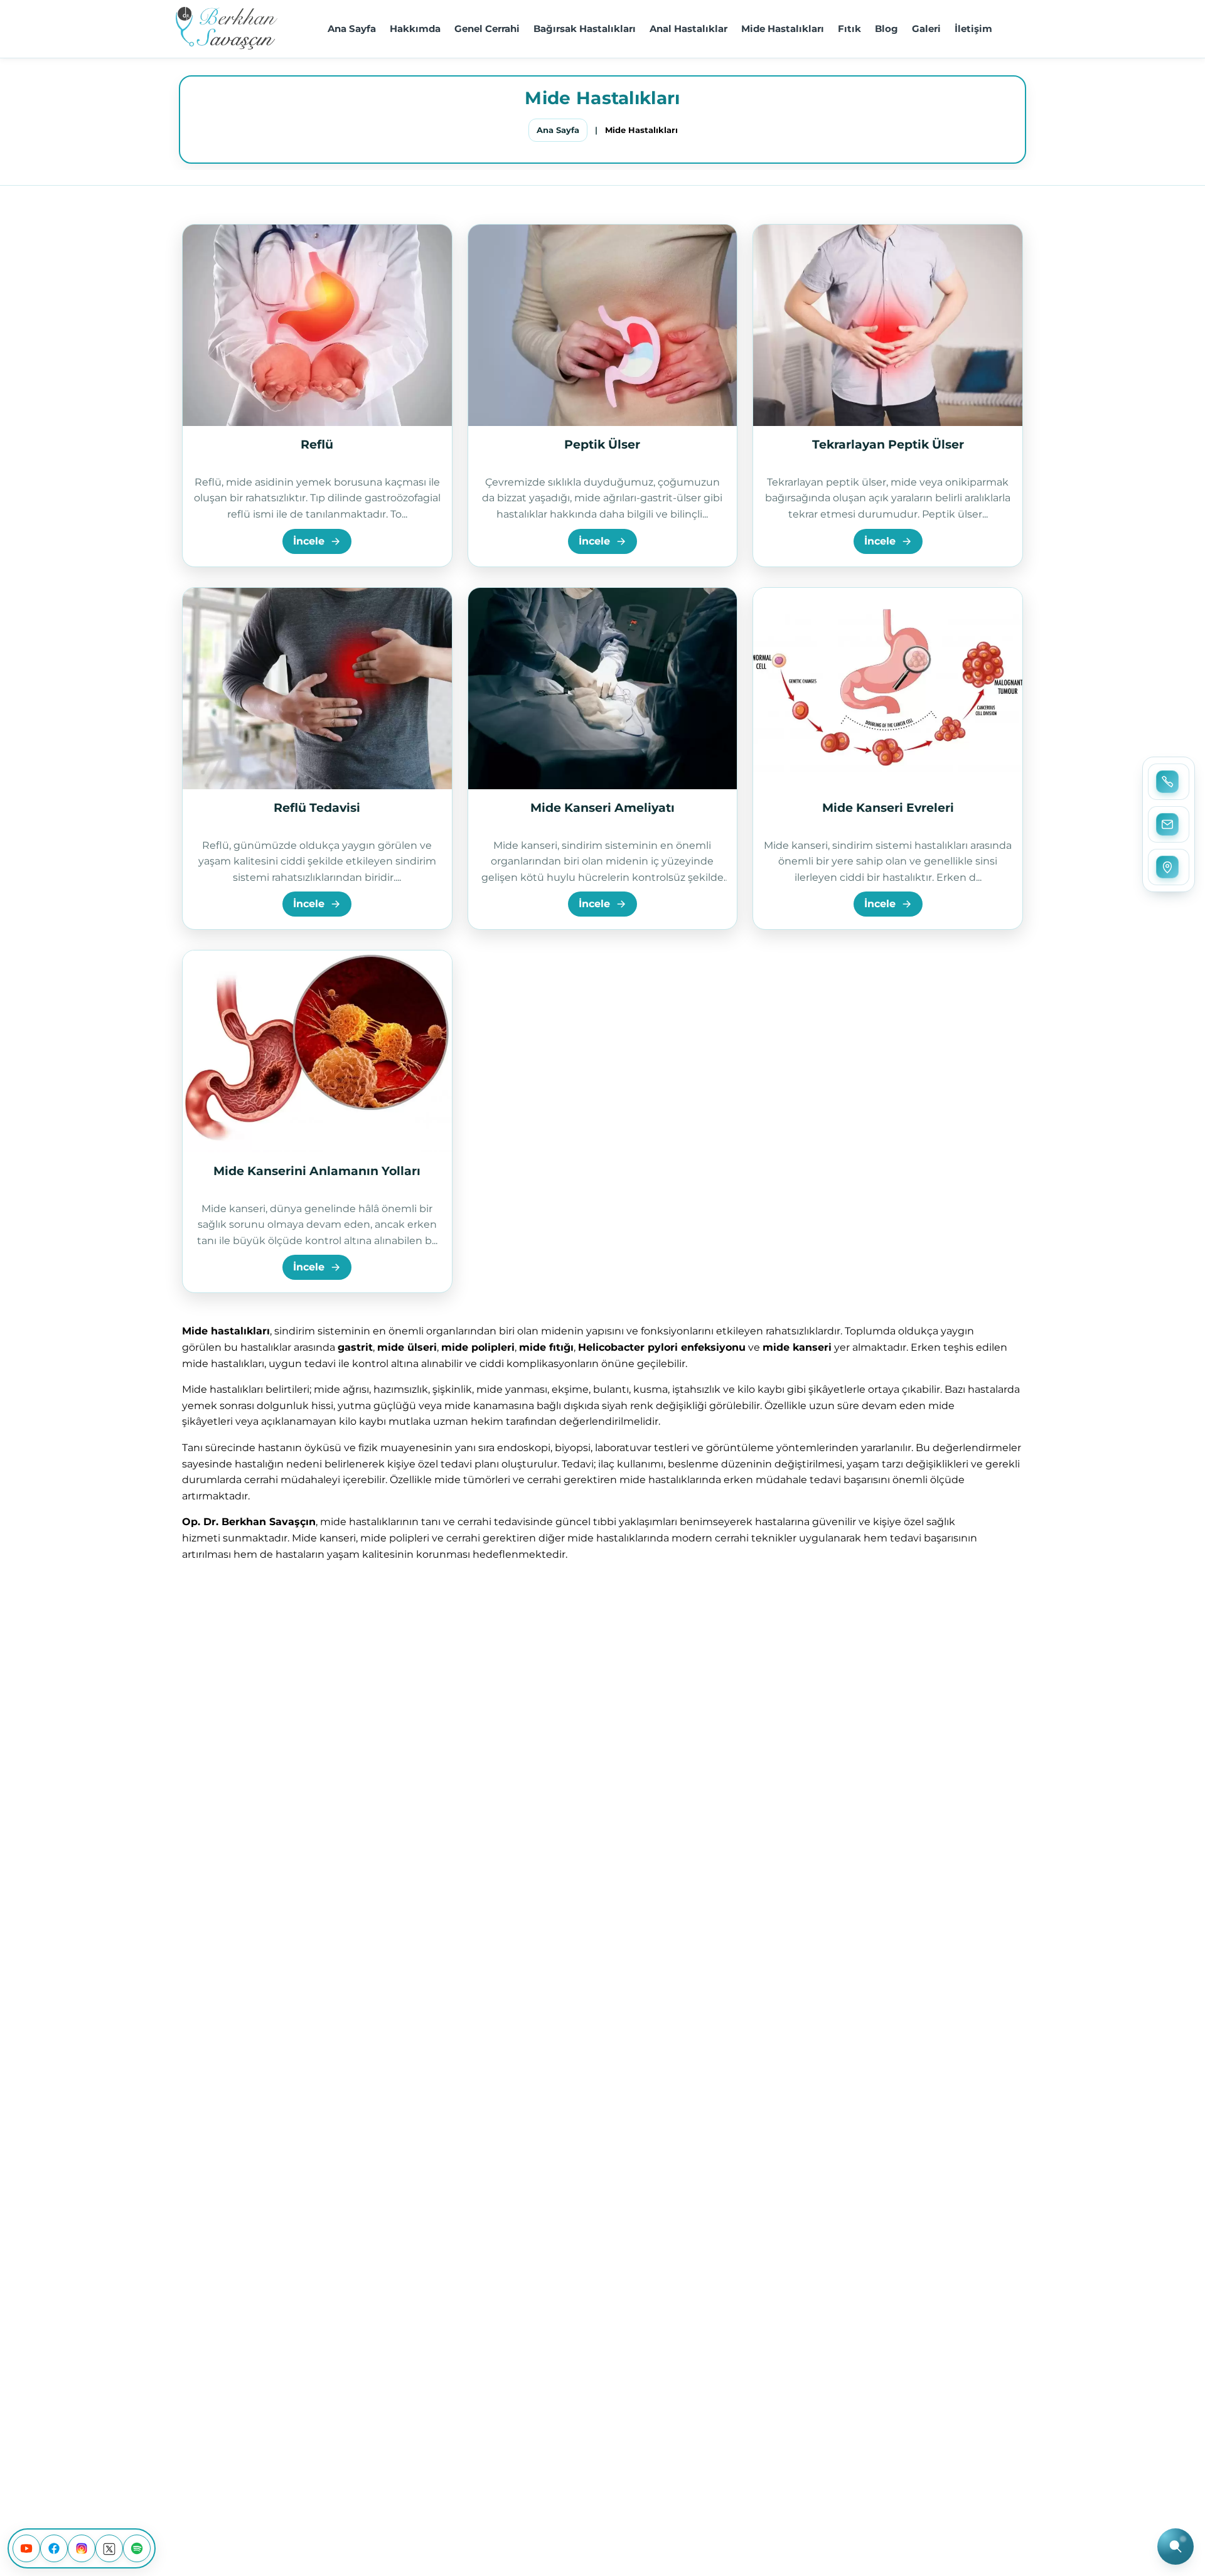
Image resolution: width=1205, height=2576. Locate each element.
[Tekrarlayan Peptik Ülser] (888, 325)
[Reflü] (317, 325)
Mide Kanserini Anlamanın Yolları (317, 1171)
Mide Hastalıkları (783, 29)
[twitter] (109, 2548)
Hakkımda (415, 29)
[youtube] (26, 2548)
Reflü (317, 444)
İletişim (973, 29)
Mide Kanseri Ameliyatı (602, 808)
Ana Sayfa (352, 29)
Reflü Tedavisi (317, 808)
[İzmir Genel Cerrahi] (227, 29)
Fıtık (849, 29)
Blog (886, 29)
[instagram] (82, 2548)
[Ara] (1176, 2547)
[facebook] (54, 2548)
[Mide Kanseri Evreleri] (888, 689)
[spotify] (137, 2548)
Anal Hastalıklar (688, 29)
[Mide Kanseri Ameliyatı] (603, 689)
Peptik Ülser (602, 444)
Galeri (926, 29)
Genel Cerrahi (487, 29)
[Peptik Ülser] (603, 325)
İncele (309, 541)
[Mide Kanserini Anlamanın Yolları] (317, 1051)
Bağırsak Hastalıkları (585, 29)
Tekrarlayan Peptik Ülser (888, 444)
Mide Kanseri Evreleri (888, 808)
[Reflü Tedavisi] (317, 689)
